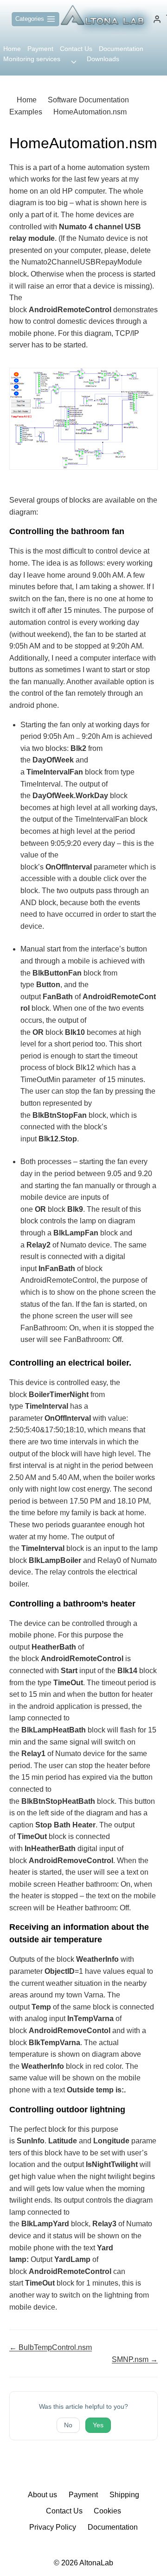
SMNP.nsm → (135, 2359)
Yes (98, 2425)
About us (42, 2495)
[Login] (157, 19)
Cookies (107, 2511)
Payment (40, 49)
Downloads (103, 59)
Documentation (121, 49)
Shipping (124, 2495)
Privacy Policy (53, 2527)
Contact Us (76, 49)
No (68, 2425)
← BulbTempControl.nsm (51, 2347)
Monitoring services (32, 59)
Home (12, 49)
